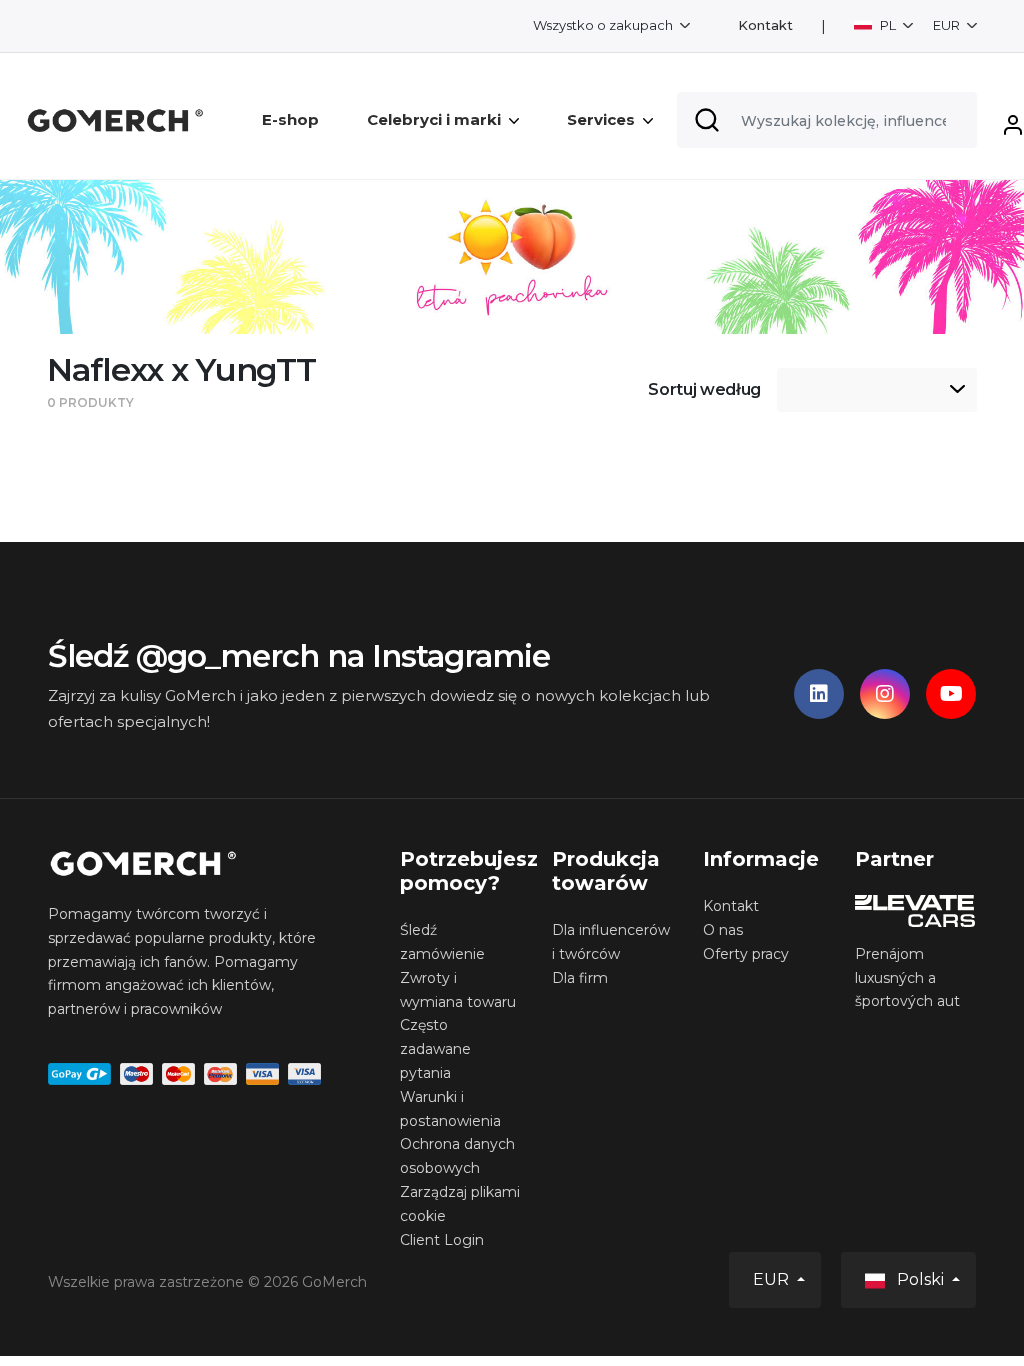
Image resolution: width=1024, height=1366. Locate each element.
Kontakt (765, 25)
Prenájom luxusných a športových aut (907, 978)
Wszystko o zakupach (604, 25)
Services (601, 119)
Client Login (442, 1240)
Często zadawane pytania (435, 1049)
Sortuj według (704, 389)
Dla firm (580, 978)
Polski (920, 1279)
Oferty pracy (746, 954)
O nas (723, 930)
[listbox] (877, 390)
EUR (948, 25)
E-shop (290, 119)
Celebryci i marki (434, 119)
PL (888, 25)
